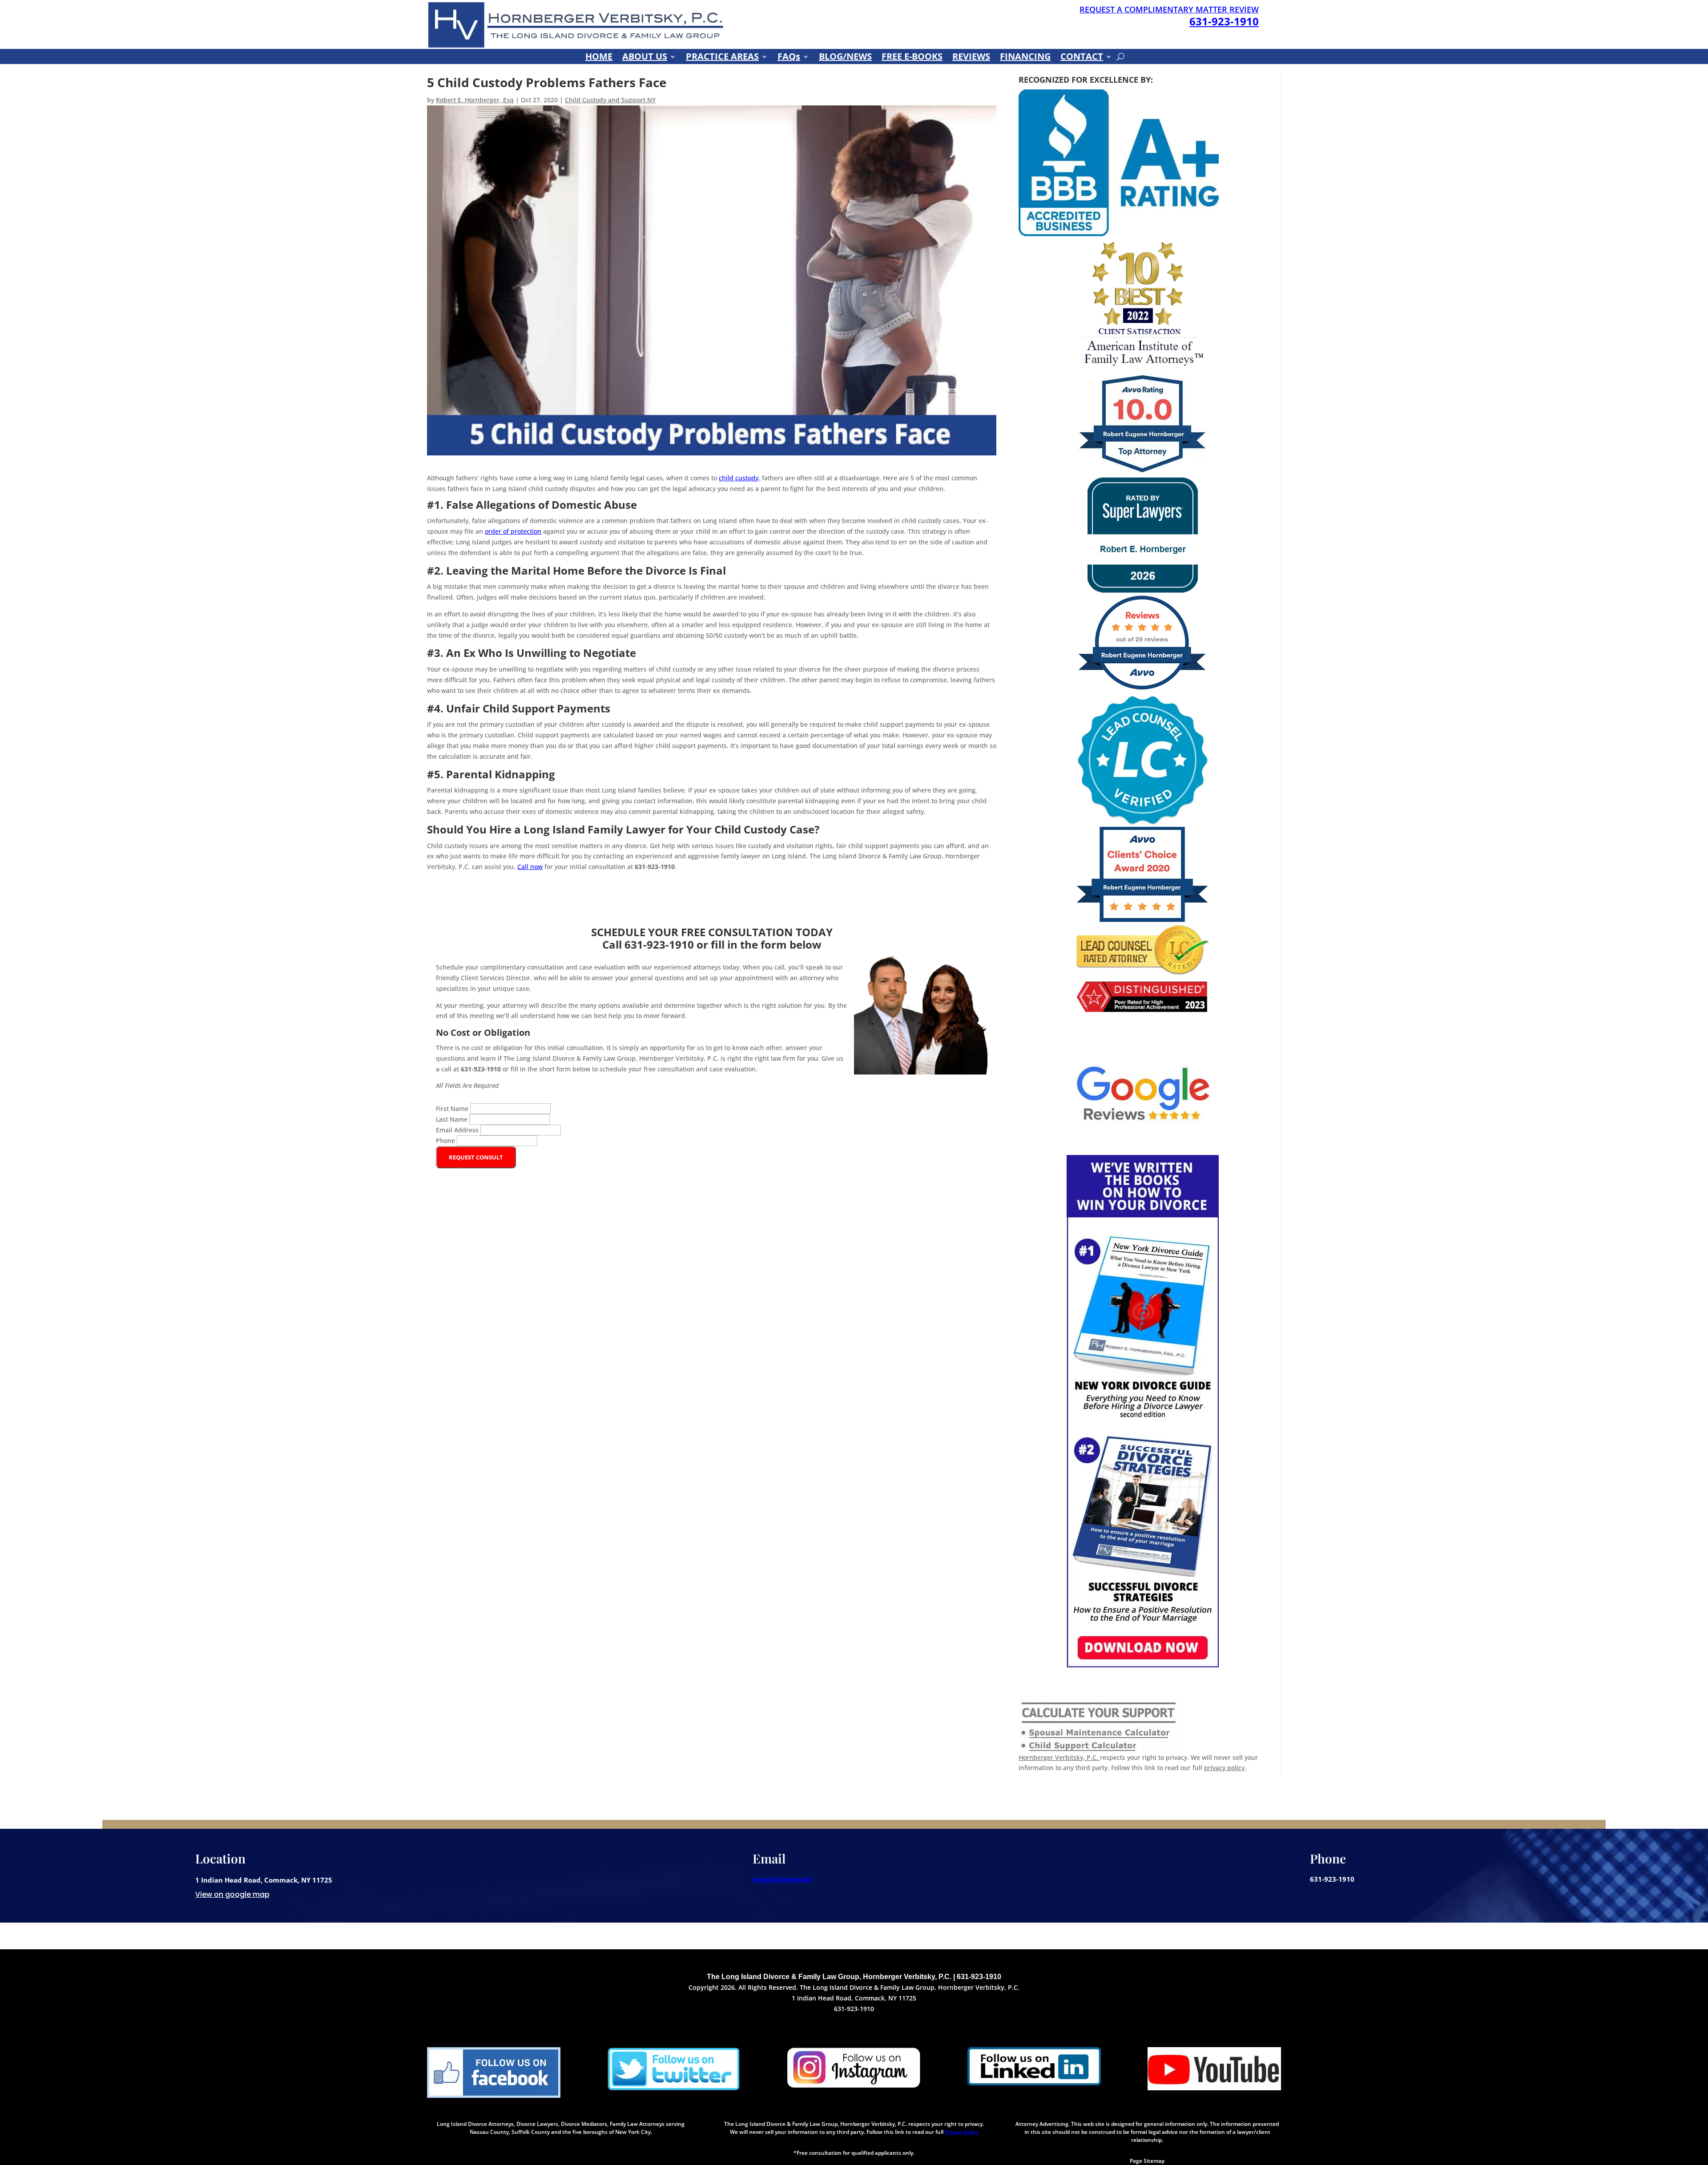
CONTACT (1082, 58)
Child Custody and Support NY (610, 100)
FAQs (789, 58)
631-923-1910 (1224, 21)
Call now (530, 867)
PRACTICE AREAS (722, 58)
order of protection (513, 531)
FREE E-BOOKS (912, 58)
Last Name (453, 1119)
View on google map (232, 1894)
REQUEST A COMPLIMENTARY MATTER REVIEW (1169, 9)
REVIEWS (971, 58)
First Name (453, 1109)
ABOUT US (645, 58)
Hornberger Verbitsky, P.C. (1059, 1757)
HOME (599, 58)
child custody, (739, 478)
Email (769, 1858)
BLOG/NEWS (845, 58)
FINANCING (1025, 58)
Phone (446, 1141)
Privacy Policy (961, 2132)
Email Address (458, 1130)
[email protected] (782, 1879)
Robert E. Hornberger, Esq (475, 100)
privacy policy (1224, 1768)
